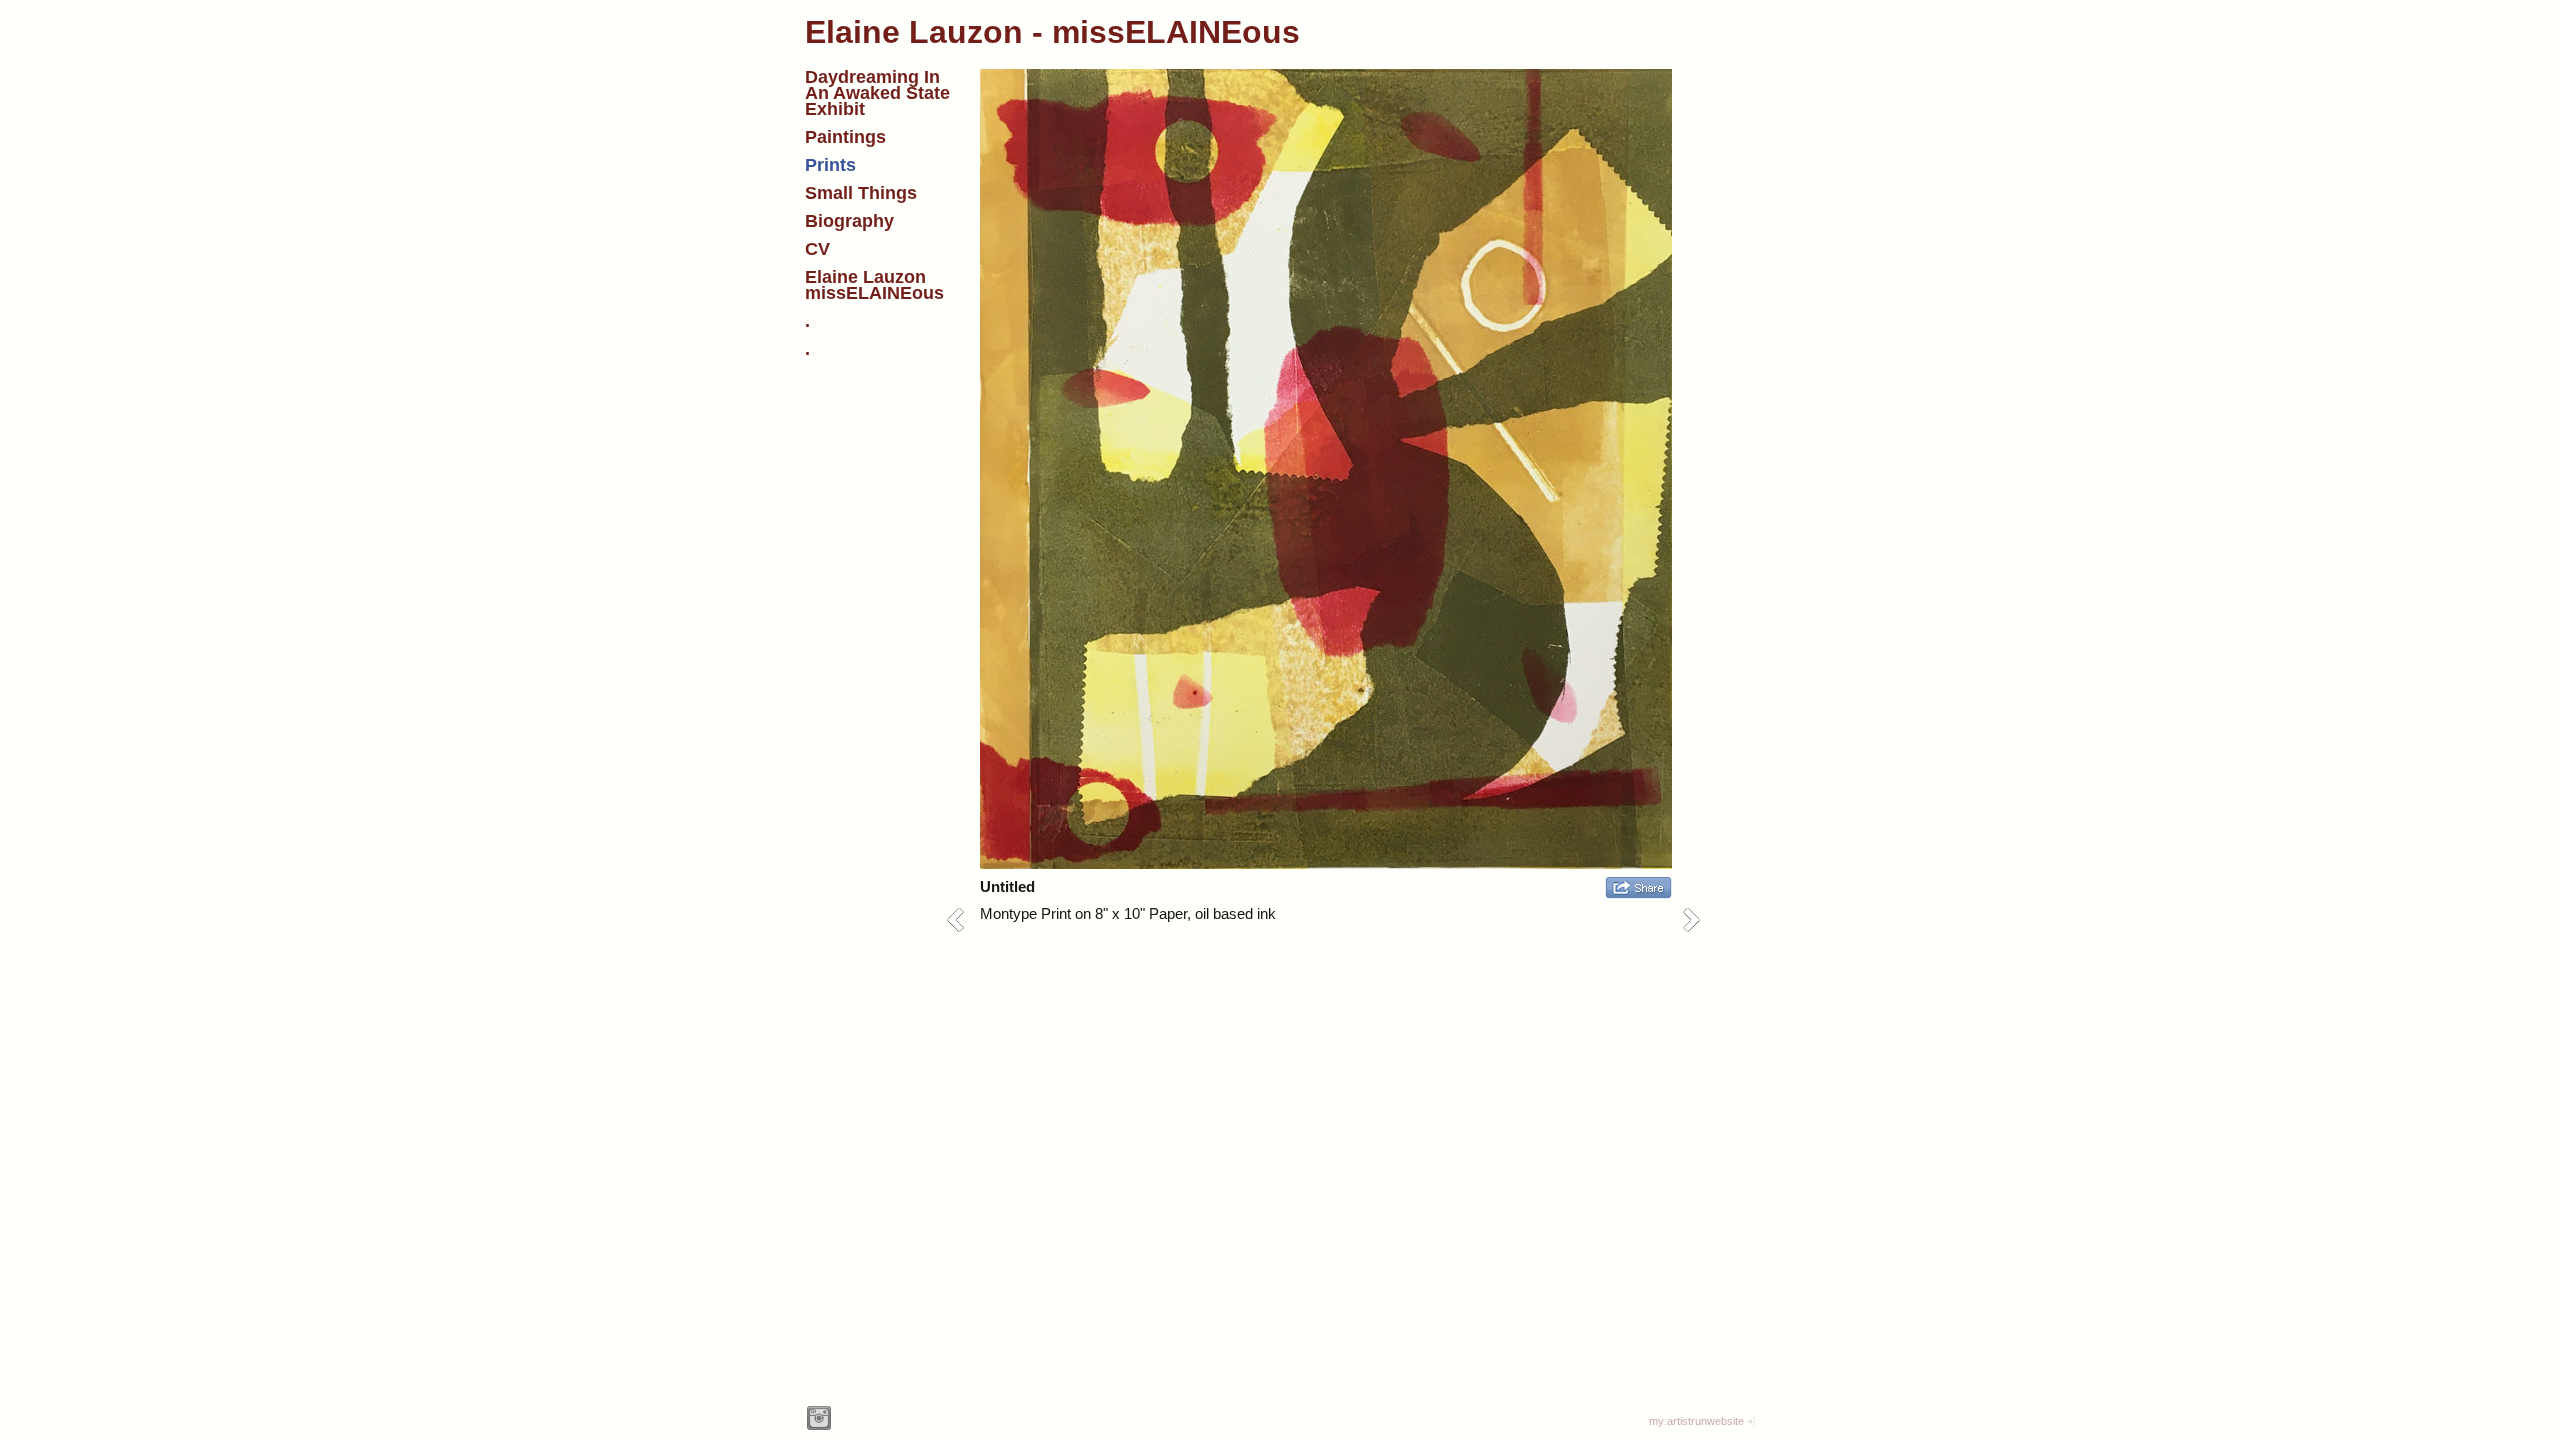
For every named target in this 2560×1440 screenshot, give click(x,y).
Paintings (845, 137)
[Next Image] (1698, 919)
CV (817, 249)
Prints (830, 165)
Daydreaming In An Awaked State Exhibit (877, 93)
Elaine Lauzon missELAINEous (874, 285)
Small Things (861, 193)
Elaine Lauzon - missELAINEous (1052, 32)
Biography (849, 221)
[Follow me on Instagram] (819, 1418)
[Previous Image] (962, 919)
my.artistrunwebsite (1696, 1421)
